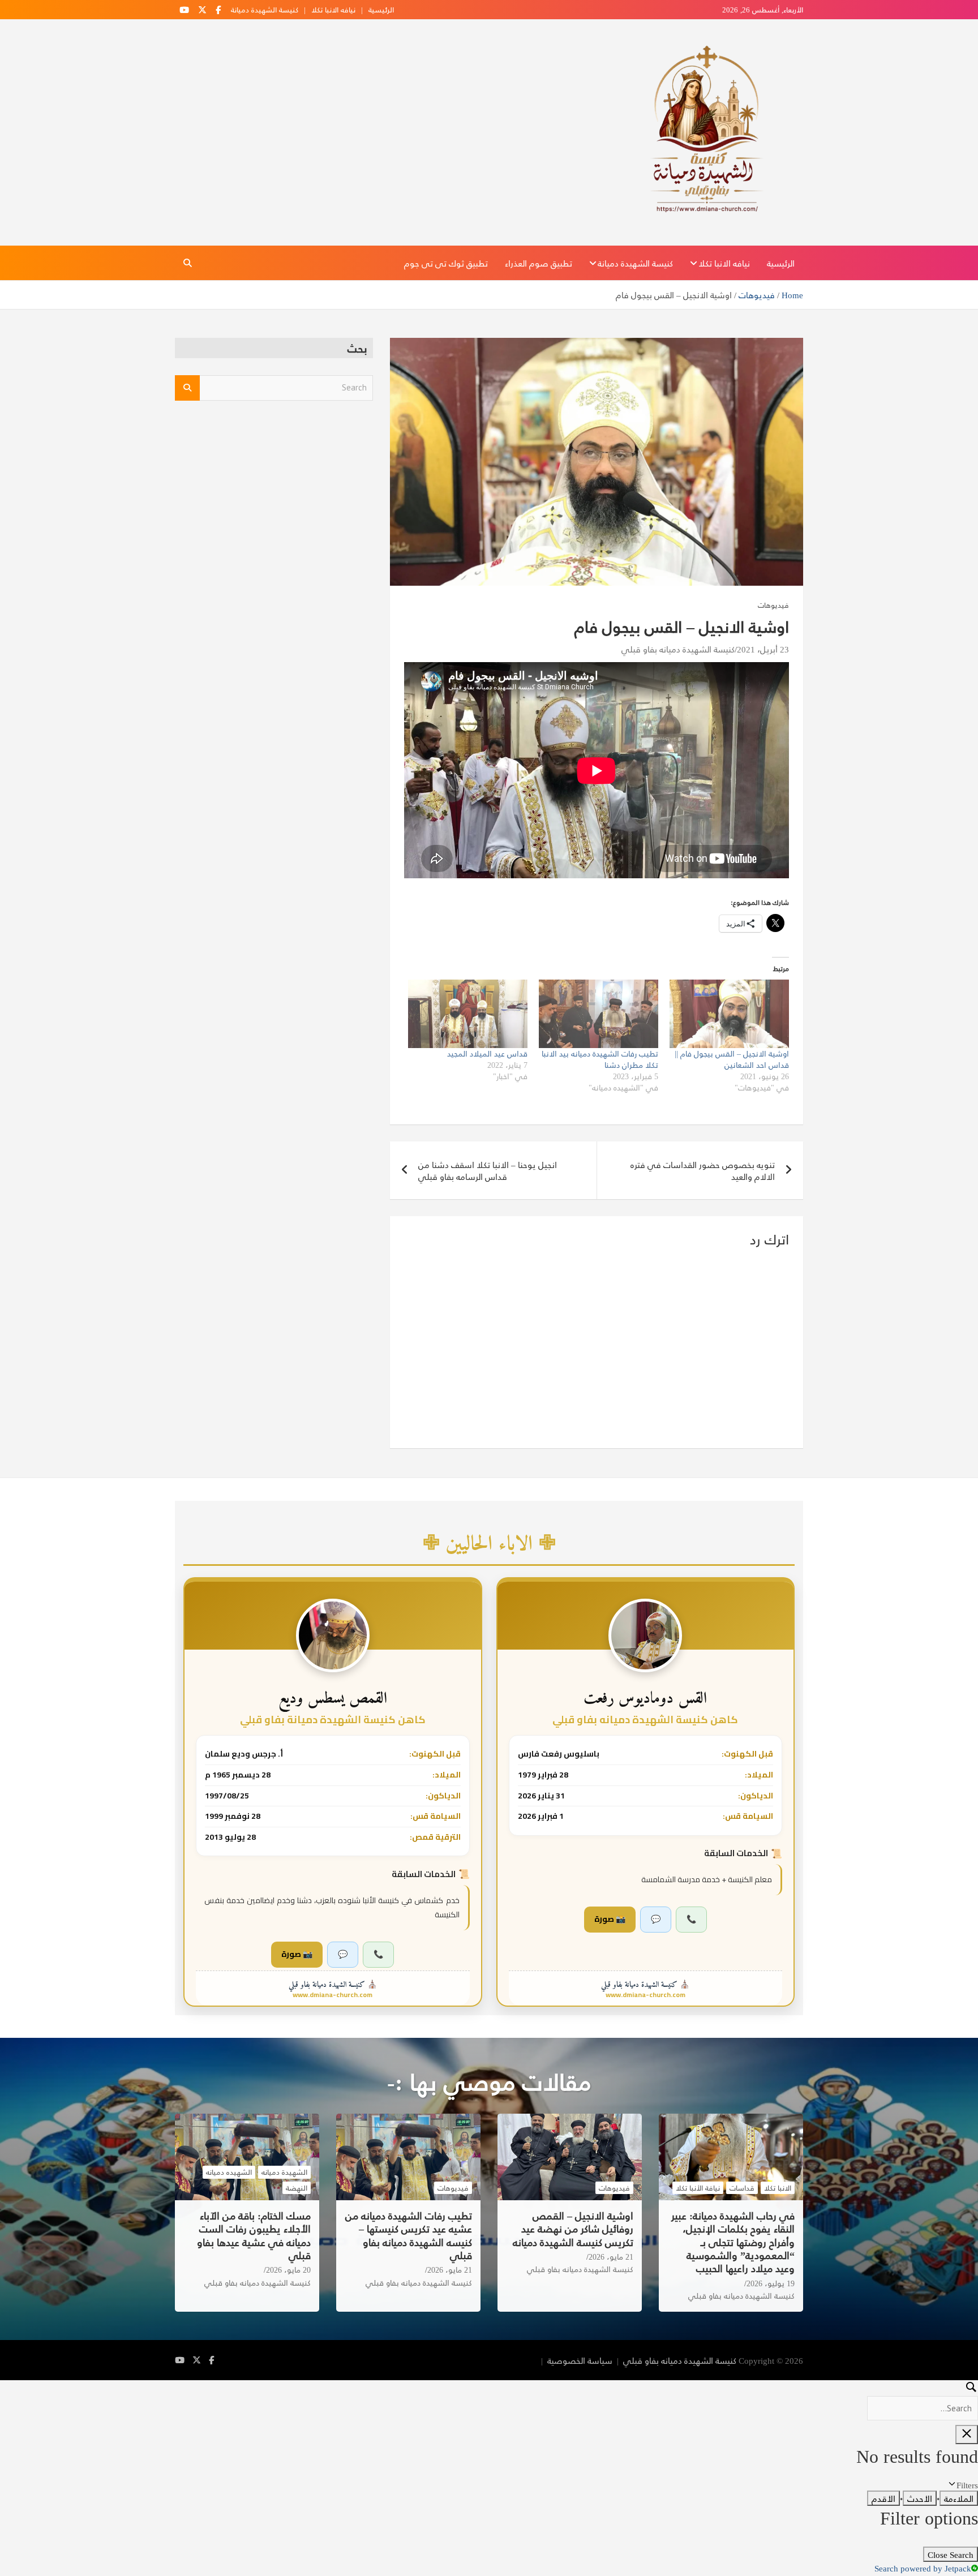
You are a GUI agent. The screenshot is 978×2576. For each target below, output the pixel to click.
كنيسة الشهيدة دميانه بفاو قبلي (678, 649)
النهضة (297, 2188)
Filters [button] (953, 2485)
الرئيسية (381, 10)
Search (187, 388)
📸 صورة (610, 1919)
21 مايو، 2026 (611, 2257)
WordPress (419, 2360)
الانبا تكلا (778, 2188)
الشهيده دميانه (229, 2172)
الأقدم (883, 2498)
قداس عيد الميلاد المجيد (487, 1053)
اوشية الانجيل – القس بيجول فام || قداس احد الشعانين (732, 1059)
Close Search (951, 2554)
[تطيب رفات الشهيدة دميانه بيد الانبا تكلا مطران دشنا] (599, 1014)
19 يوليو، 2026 (771, 2283)
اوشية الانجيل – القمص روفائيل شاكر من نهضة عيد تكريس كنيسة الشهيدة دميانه (573, 2229)
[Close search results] (967, 2435)
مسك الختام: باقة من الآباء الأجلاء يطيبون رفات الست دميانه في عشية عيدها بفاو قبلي (254, 2235)
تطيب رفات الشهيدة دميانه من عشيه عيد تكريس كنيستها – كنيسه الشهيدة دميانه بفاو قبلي (409, 2235)
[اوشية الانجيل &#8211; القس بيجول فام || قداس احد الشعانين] (729, 1014)
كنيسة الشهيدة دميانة (265, 10)
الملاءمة (959, 2498)
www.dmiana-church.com (645, 1995)
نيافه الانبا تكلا (333, 10)
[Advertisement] (274, 497)
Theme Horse (513, 2360)
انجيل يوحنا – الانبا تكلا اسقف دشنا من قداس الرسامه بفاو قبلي (488, 1170)
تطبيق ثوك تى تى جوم (446, 263)
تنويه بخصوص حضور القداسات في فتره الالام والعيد (703, 1170)
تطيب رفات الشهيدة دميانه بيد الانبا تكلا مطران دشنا (600, 1059)
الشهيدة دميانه (284, 2172)
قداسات (742, 2188)
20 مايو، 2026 (288, 2270)
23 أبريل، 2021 (763, 649)
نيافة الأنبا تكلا (698, 2188)
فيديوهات (773, 605)
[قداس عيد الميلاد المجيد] (468, 1014)
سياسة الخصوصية (580, 2360)
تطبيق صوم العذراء (539, 263)
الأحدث (920, 2498)
